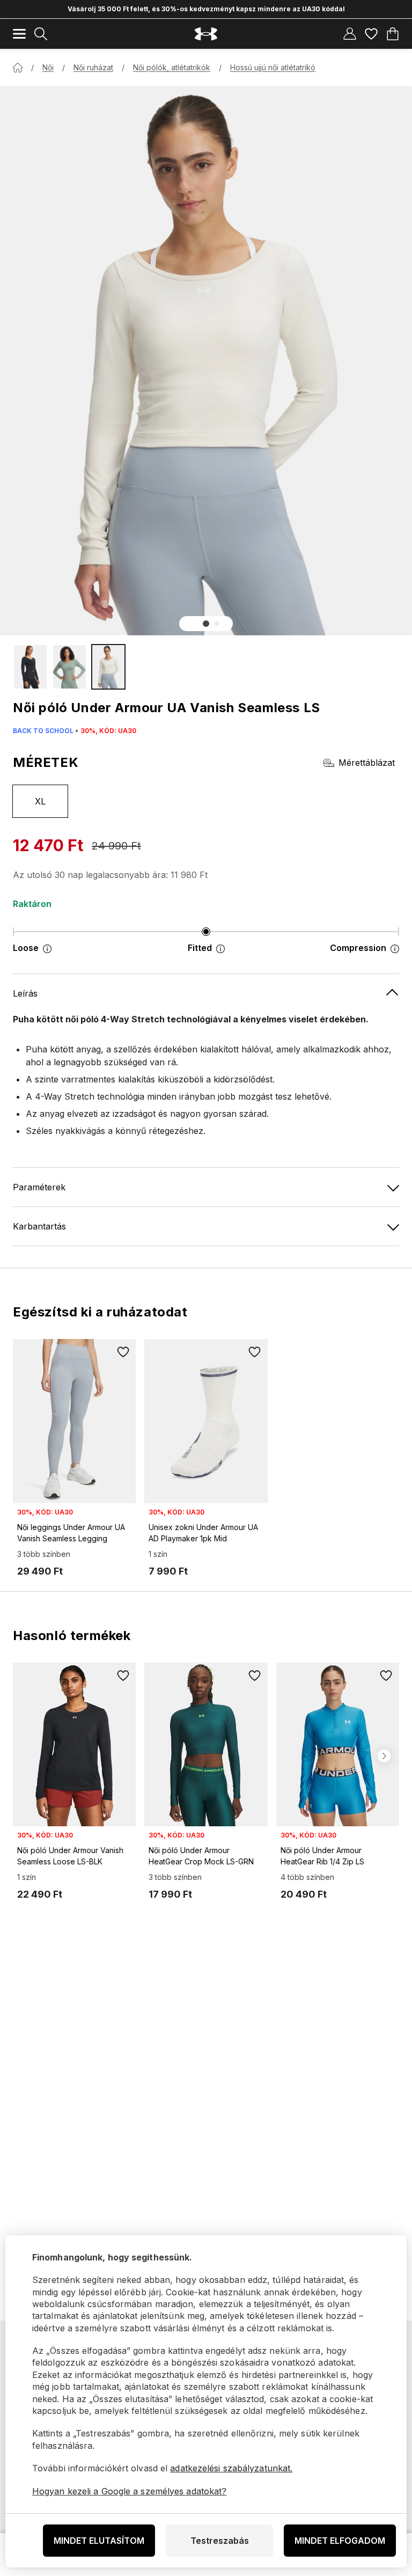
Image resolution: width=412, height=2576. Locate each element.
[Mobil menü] (19, 34)
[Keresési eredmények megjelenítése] (41, 34)
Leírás (25, 993)
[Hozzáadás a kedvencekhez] (123, 1352)
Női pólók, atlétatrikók (172, 67)
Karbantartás (39, 1226)
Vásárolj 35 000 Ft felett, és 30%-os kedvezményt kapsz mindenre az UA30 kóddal (206, 9)
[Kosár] (393, 34)
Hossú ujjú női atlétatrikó (273, 67)
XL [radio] (41, 801)
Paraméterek (39, 1187)
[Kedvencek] (371, 34)
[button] (206, 624)
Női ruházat (93, 67)
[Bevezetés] (18, 68)
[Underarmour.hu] (206, 34)
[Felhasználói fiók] (350, 34)
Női (48, 67)
